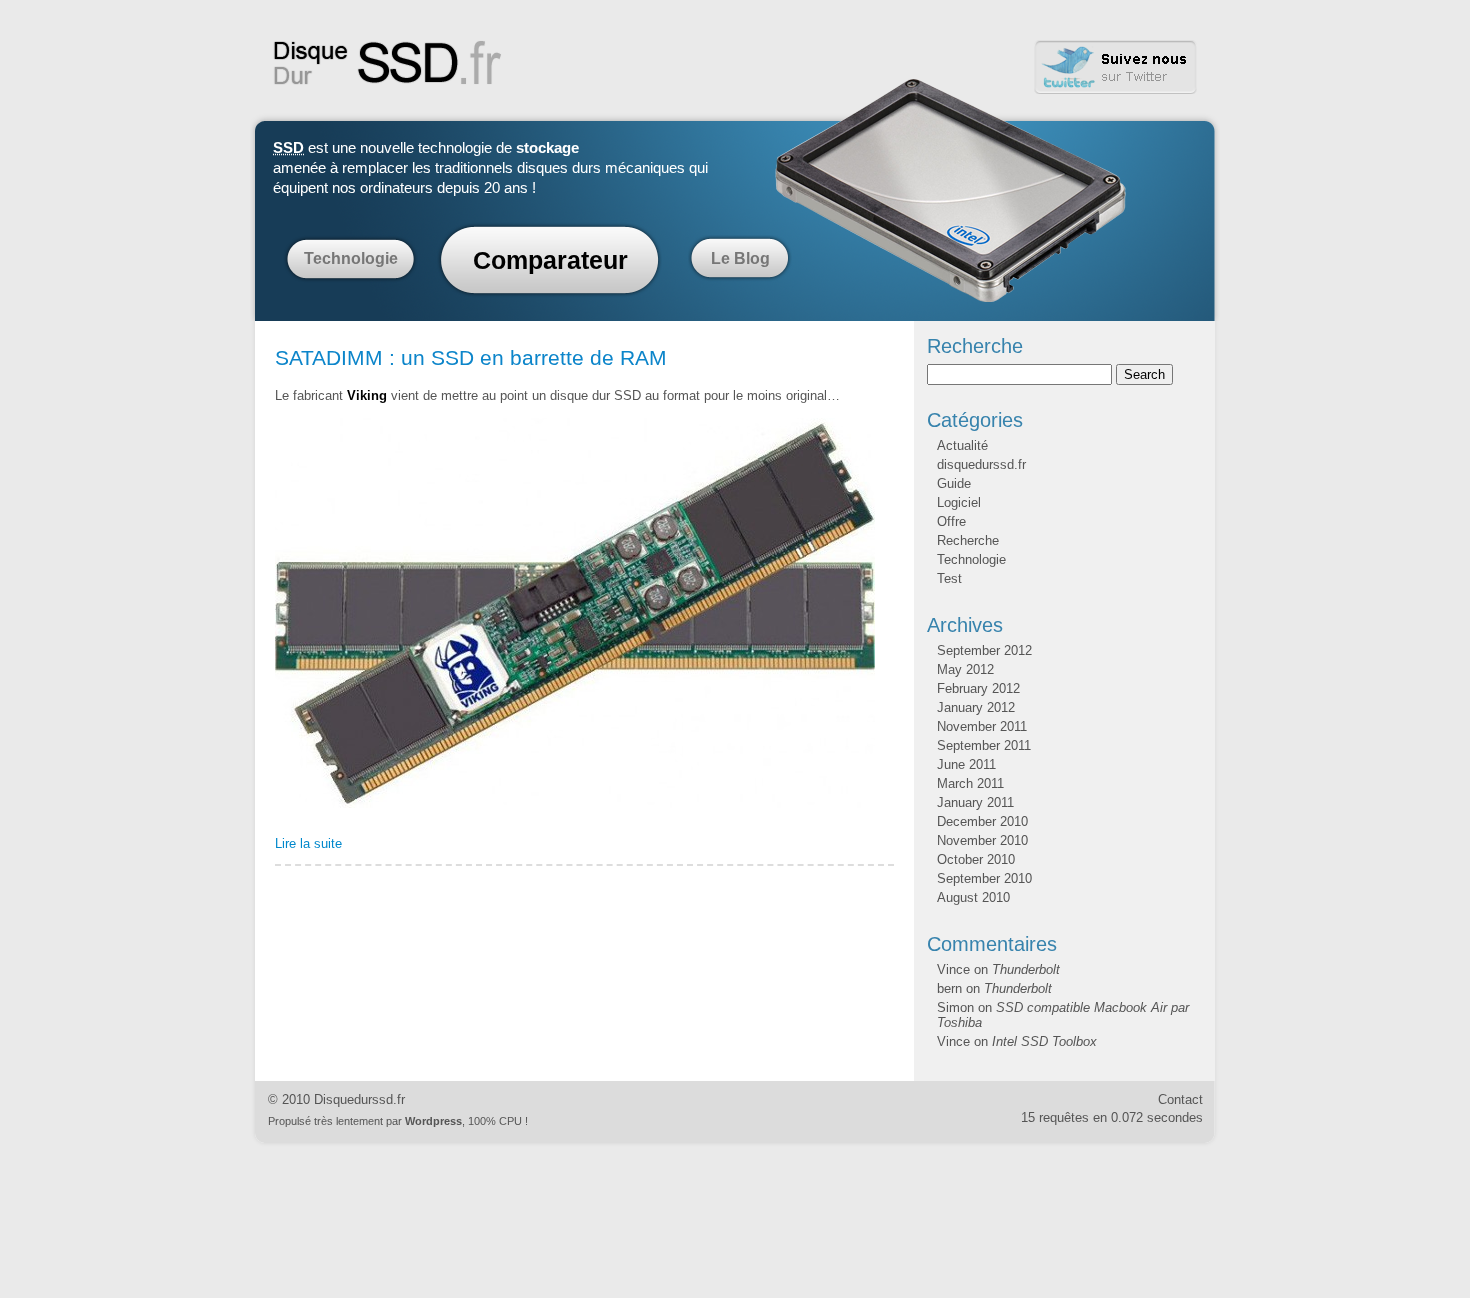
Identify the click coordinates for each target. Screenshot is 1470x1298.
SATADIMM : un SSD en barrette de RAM (471, 358)
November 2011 (982, 726)
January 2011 (975, 802)
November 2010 (982, 840)
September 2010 (984, 878)
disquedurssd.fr (981, 464)
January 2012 (976, 707)
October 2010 (976, 859)
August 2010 (973, 897)
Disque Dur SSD (388, 63)
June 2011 (966, 764)
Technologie (351, 258)
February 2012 (978, 688)
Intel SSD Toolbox (1044, 1041)
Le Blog (740, 258)
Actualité (962, 445)
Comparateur (550, 260)
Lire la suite (308, 843)
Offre (951, 521)
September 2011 (984, 745)
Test (949, 578)
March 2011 (970, 783)
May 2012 (965, 669)
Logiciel (959, 502)
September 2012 (984, 650)
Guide (954, 483)
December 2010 (982, 821)
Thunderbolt (1026, 969)
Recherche (968, 540)
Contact (1180, 1099)
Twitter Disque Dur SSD (1116, 67)
